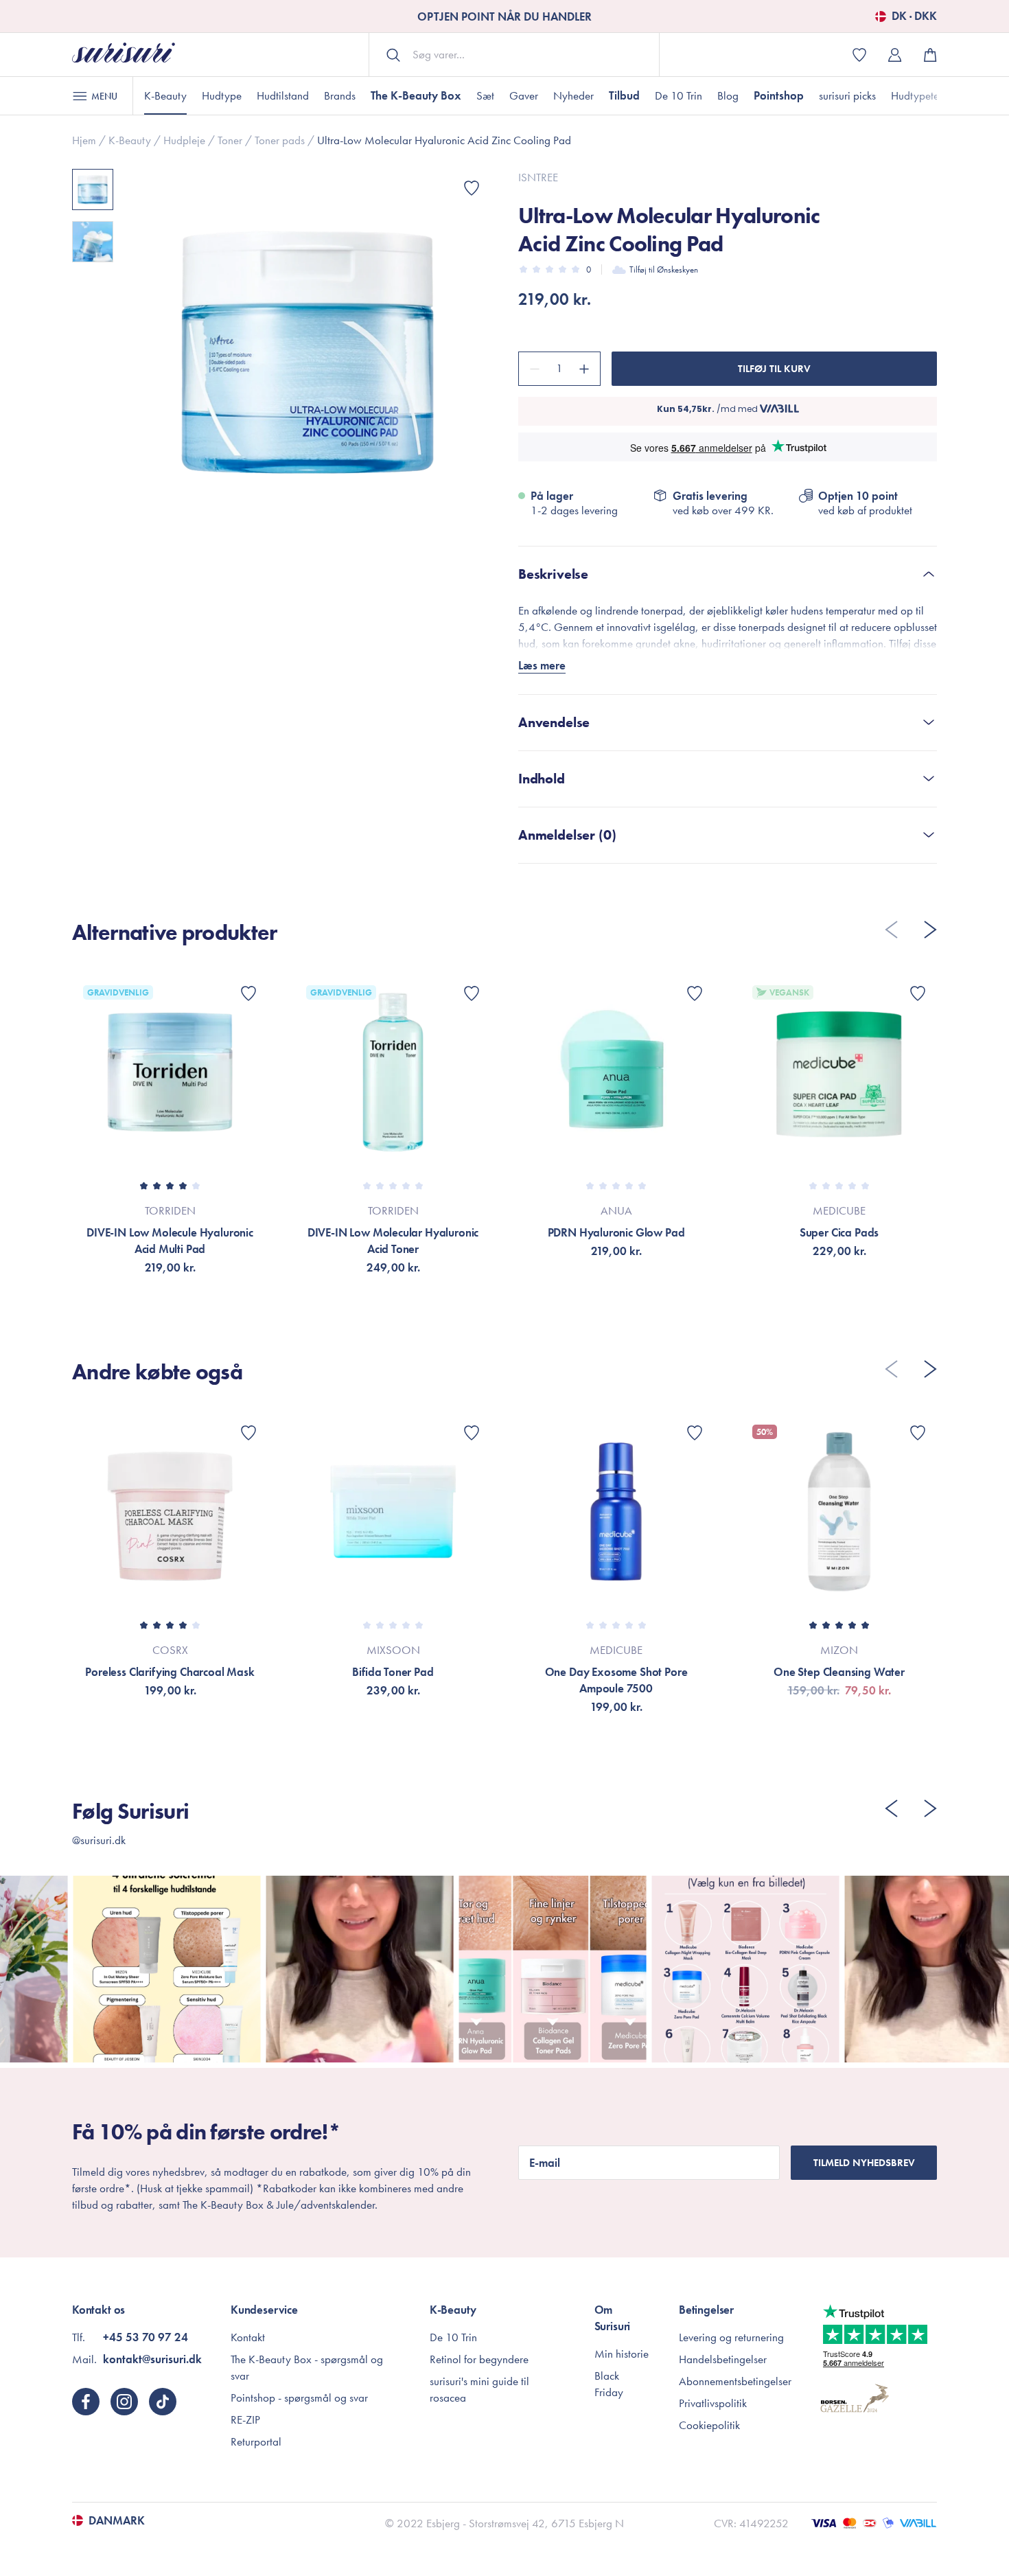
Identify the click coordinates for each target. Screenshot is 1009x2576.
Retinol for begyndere (479, 2359)
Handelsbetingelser (723, 2359)
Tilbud (624, 95)
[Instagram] (124, 2402)
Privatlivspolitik (713, 2403)
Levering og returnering (731, 2337)
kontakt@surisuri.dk (152, 2359)
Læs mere (542, 665)
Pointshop (779, 95)
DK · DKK (914, 16)
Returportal (256, 2441)
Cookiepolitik (709, 2425)
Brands (340, 95)
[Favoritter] (472, 188)
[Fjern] (533, 369)
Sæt (485, 95)
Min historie (622, 2354)
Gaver (524, 95)
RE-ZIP (245, 2419)
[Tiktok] (163, 2402)
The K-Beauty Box (416, 95)
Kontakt (248, 2337)
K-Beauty (165, 95)
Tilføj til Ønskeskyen (664, 269)
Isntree (538, 177)
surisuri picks (847, 95)
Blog (728, 95)
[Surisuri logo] (124, 55)
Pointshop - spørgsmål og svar (299, 2397)
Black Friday (609, 2384)
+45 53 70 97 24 (146, 2337)
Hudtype (222, 95)
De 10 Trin (679, 95)
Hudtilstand (283, 95)
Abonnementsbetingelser (735, 2381)
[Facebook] (86, 2402)
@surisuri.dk (99, 1840)
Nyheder (573, 95)
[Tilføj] (586, 369)
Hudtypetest (918, 95)
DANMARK (117, 2520)
